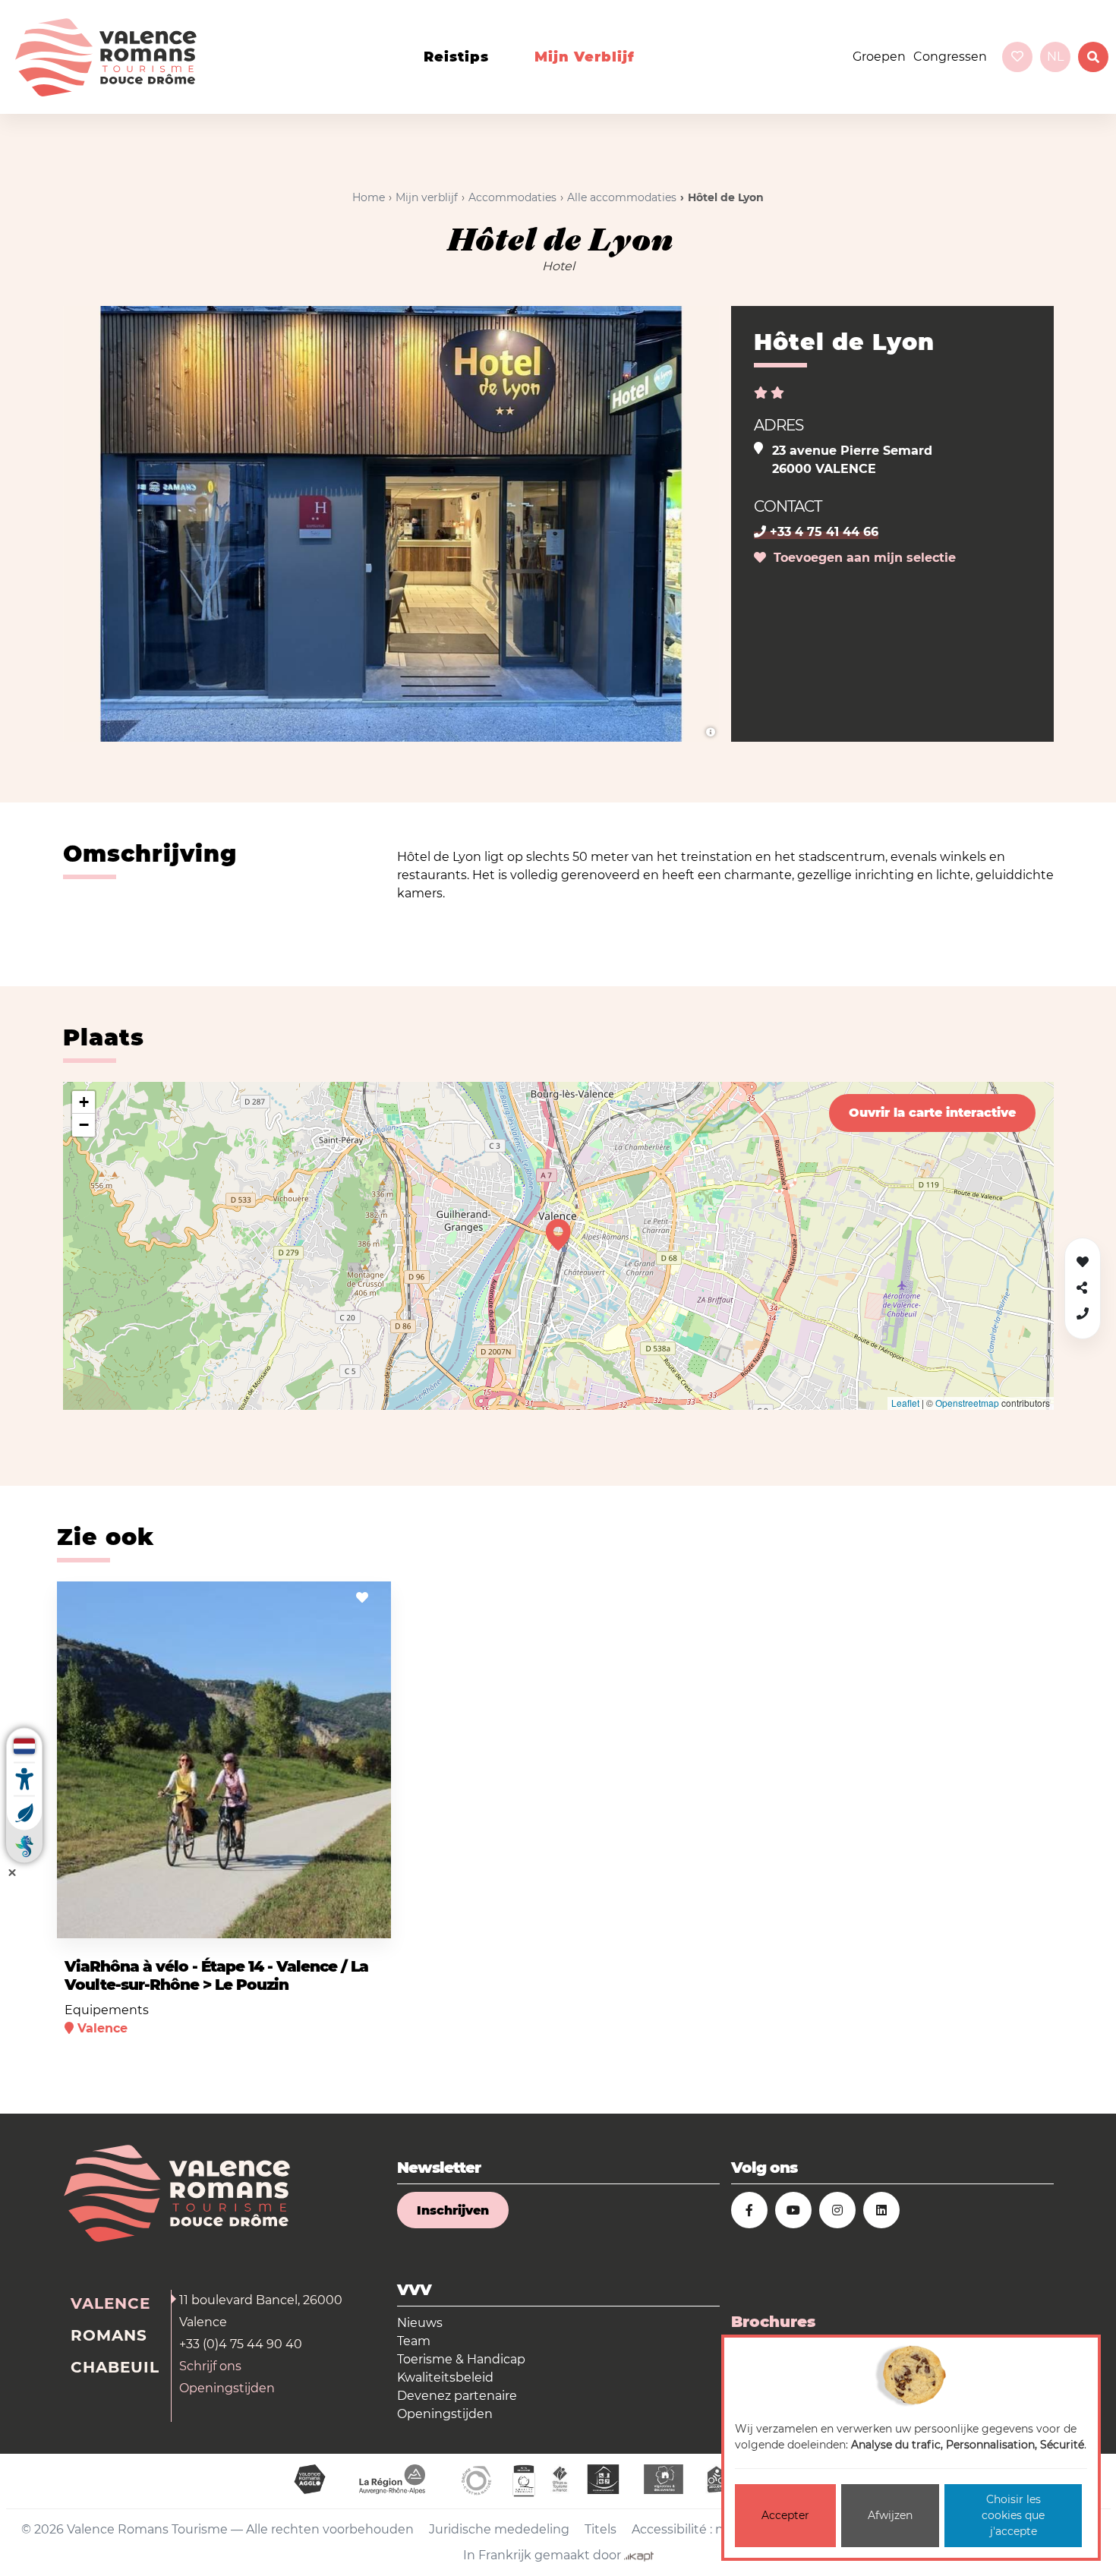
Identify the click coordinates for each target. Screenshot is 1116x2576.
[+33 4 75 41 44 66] (1083, 1314)
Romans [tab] (109, 2335)
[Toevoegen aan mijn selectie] (362, 1598)
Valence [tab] (110, 2303)
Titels (601, 2529)
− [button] (84, 1125)
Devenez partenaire (457, 2396)
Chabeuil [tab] (115, 2367)
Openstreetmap (967, 1403)
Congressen (950, 57)
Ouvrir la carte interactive (932, 1113)
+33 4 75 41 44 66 (822, 532)
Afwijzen (890, 2515)
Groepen (879, 57)
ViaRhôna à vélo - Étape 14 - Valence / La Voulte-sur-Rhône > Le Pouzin (216, 1975)
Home (369, 197)
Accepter (785, 2515)
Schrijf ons (210, 2366)
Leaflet (905, 1403)
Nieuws (420, 2323)
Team (414, 2341)
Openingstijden (227, 2388)
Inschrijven (453, 2210)
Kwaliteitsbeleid (445, 2377)
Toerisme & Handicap (461, 2359)
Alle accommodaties (622, 197)
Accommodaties (512, 197)
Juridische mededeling (499, 2529)
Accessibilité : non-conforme (717, 2529)
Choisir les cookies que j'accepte (1013, 2515)
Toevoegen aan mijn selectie (861, 558)
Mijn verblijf (585, 57)
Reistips (456, 57)
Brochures (773, 2322)
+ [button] (84, 1102)
